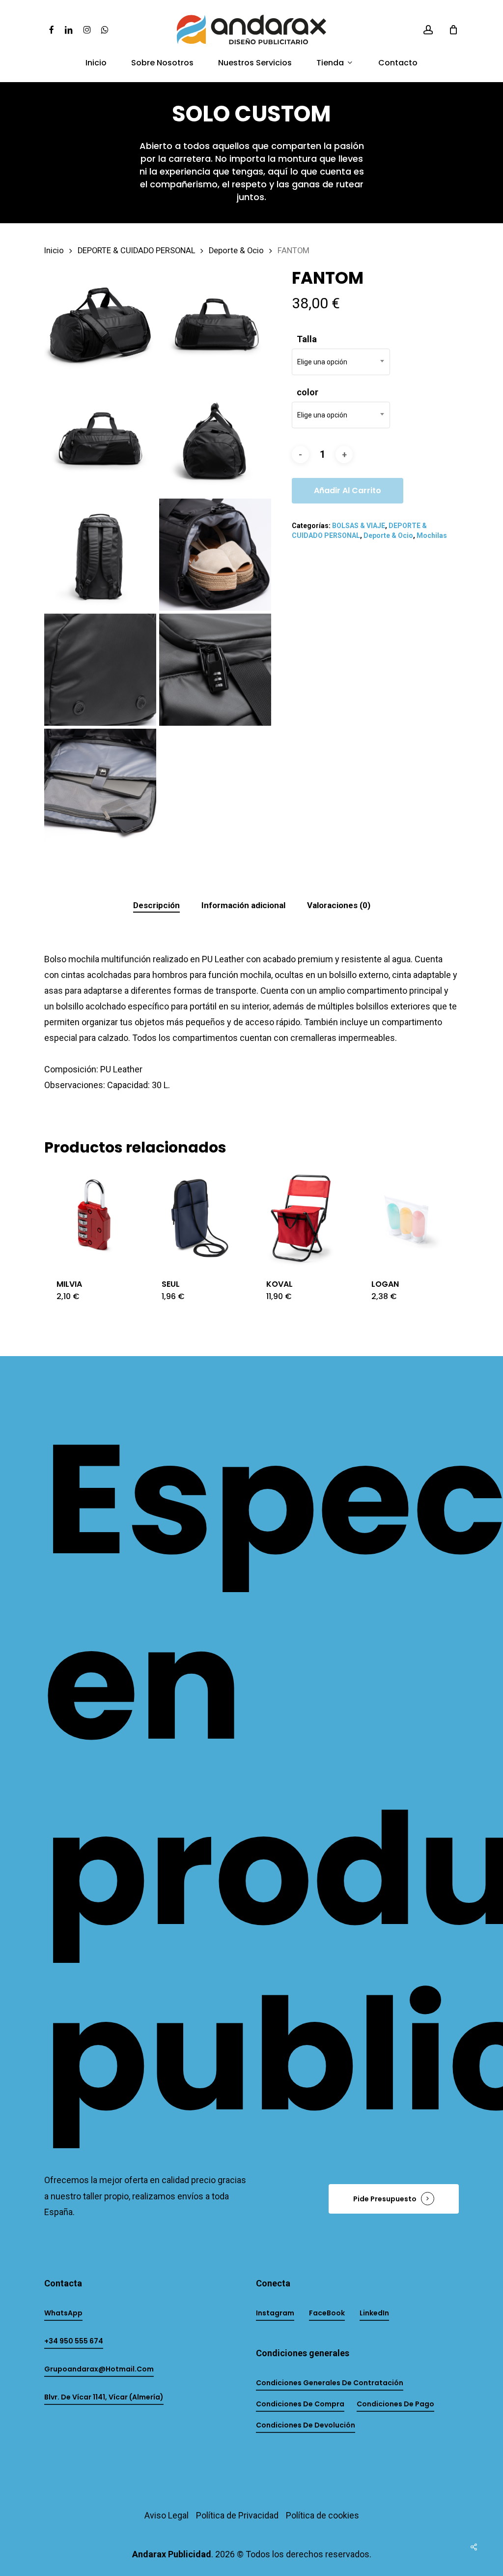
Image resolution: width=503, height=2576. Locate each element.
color (307, 392)
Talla (307, 339)
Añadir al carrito (348, 490)
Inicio (54, 251)
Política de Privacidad (237, 2515)
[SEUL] (199, 1217)
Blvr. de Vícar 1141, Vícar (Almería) (104, 2397)
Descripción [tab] (156, 905)
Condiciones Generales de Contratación (330, 2383)
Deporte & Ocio (236, 251)
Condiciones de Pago (395, 2404)
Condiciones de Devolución (306, 2425)
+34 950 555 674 (74, 2341)
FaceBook (327, 2313)
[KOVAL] (304, 1217)
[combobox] (341, 362)
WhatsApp (63, 2313)
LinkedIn (374, 2313)
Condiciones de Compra (300, 2404)
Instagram (275, 2313)
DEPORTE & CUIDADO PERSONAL (136, 251)
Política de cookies (322, 2515)
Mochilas (432, 535)
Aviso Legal (167, 2515)
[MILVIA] (94, 1217)
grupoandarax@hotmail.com (99, 2369)
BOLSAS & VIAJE (359, 526)
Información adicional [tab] (243, 905)
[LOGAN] (409, 1217)
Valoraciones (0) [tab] (339, 905)
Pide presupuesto (385, 2199)
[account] (428, 30)
